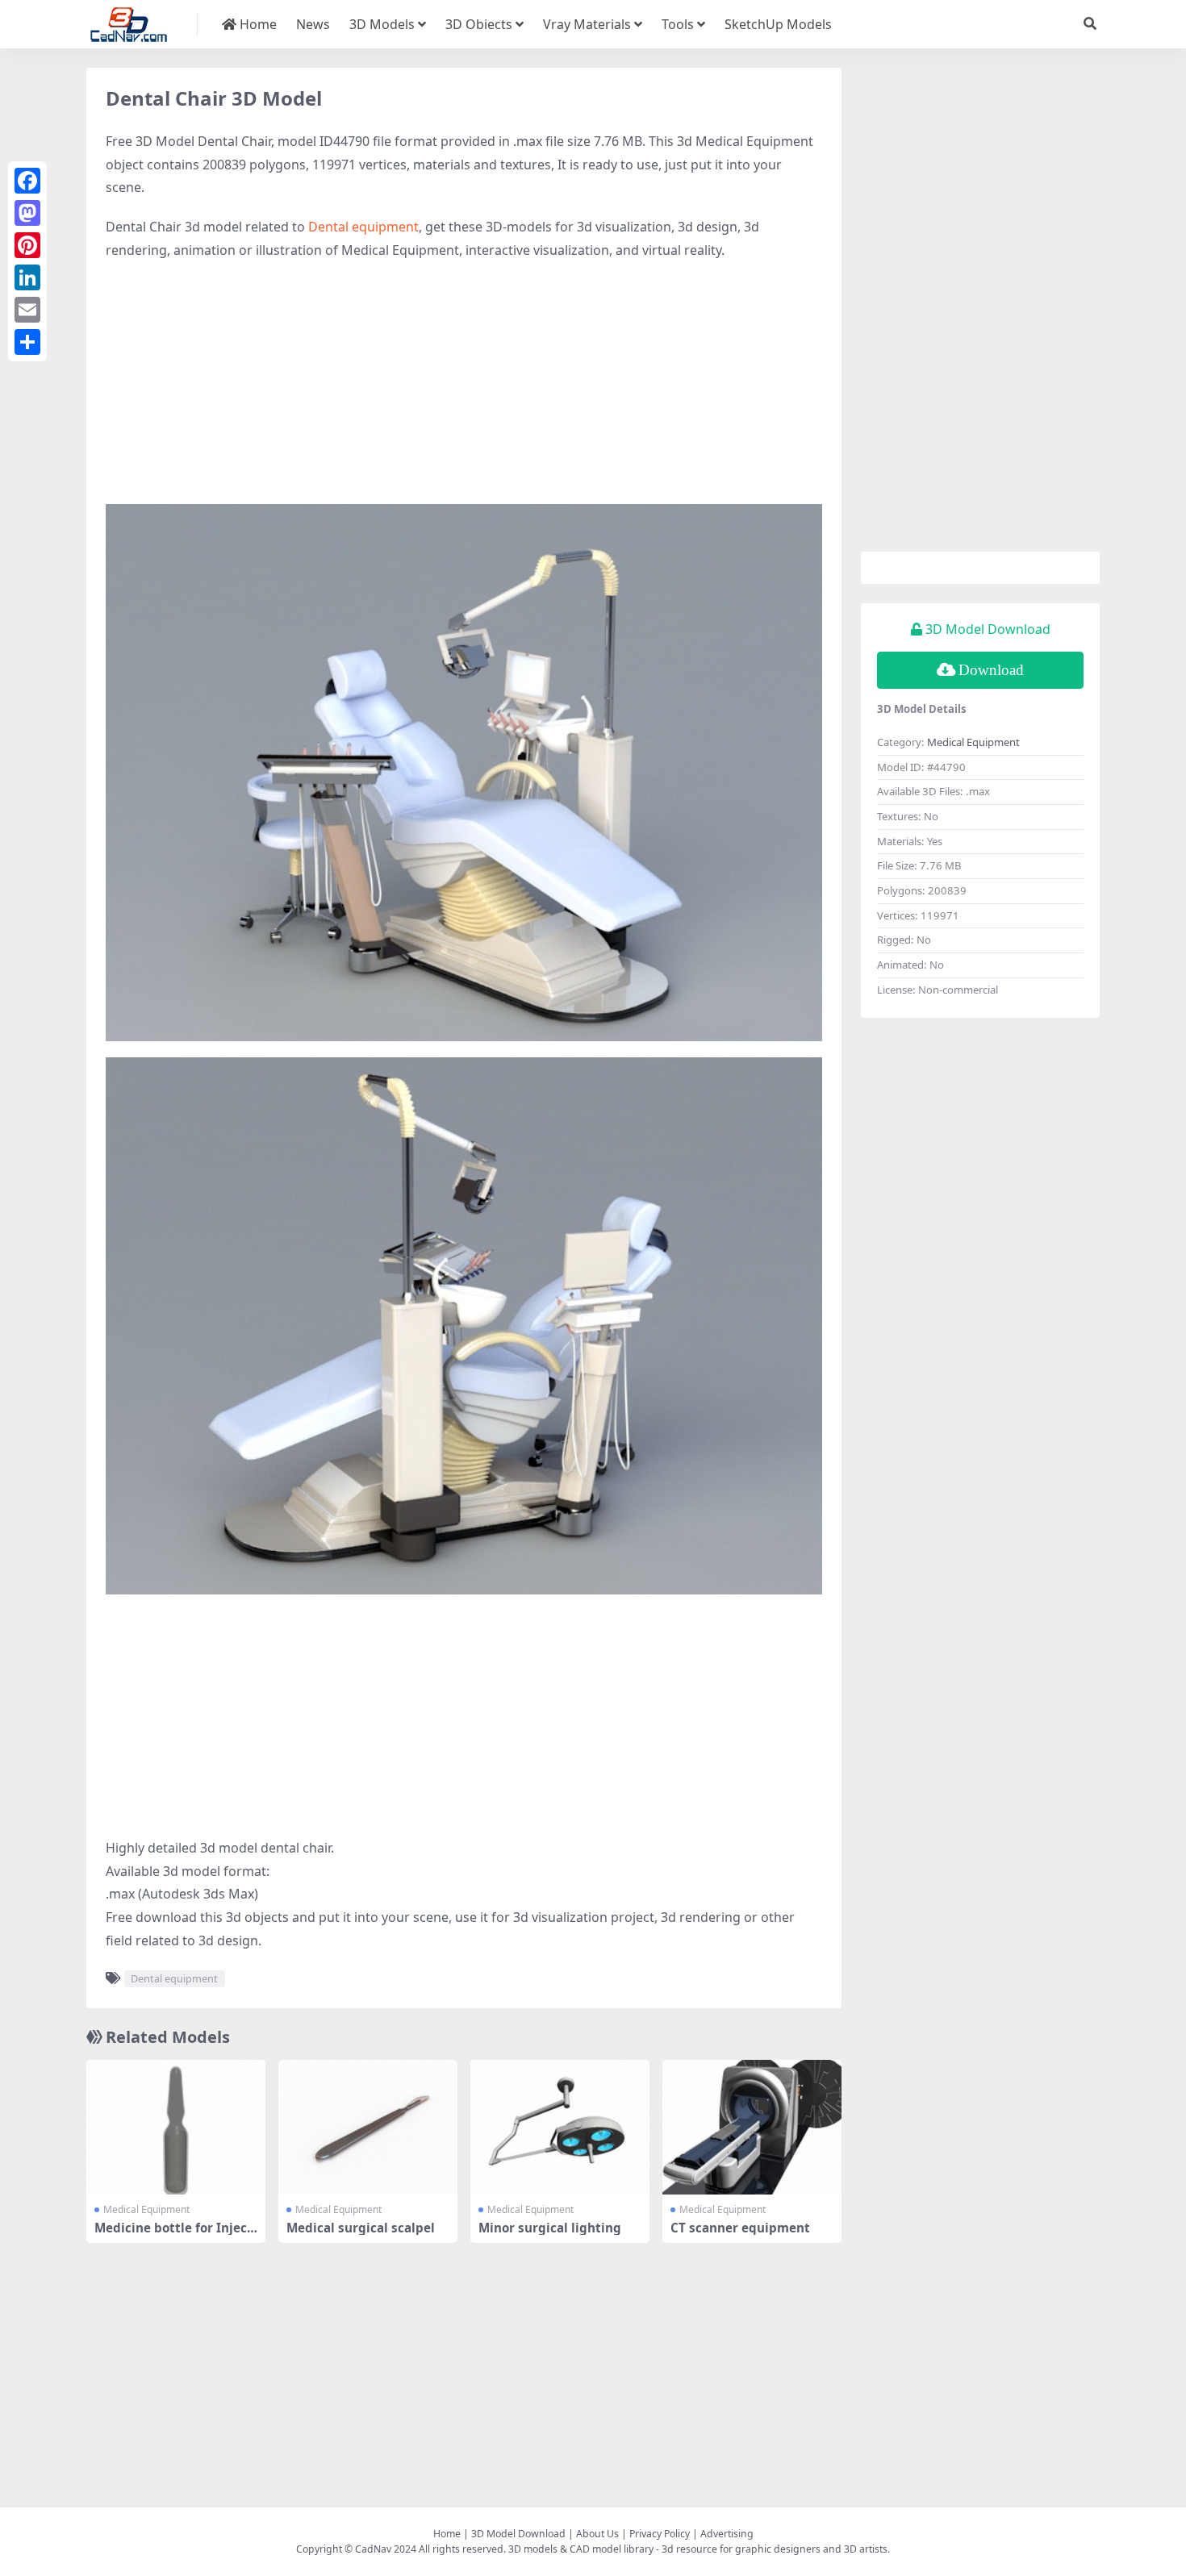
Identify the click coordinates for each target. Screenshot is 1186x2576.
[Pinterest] (27, 245)
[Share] (27, 342)
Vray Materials (587, 24)
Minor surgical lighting (550, 2228)
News (313, 24)
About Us (597, 2534)
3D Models (382, 24)
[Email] (27, 310)
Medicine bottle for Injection (175, 2235)
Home (257, 24)
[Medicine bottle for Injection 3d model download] (176, 2127)
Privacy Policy (660, 2534)
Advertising (727, 2534)
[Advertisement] (464, 391)
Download (991, 670)
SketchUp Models (778, 24)
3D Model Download (518, 2534)
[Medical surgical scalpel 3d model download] (368, 2127)
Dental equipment (363, 227)
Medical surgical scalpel (361, 2228)
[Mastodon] (27, 213)
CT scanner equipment (740, 2228)
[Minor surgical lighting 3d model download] (560, 2127)
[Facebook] (27, 181)
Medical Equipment (146, 2209)
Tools (678, 24)
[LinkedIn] (27, 277)
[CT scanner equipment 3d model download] (752, 2127)
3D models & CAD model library (581, 2549)
